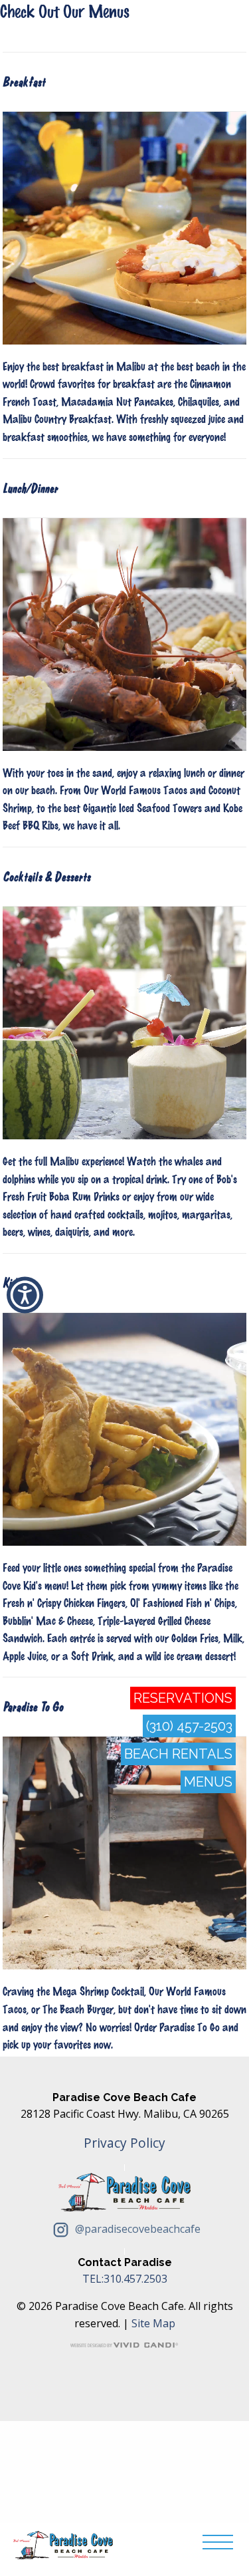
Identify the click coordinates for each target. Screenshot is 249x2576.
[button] (25, 1295)
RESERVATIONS (183, 1698)
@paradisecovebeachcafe (136, 2229)
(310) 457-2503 (189, 1726)
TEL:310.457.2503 (125, 2279)
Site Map (153, 2323)
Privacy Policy (124, 2143)
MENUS (208, 1782)
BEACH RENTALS (178, 1754)
